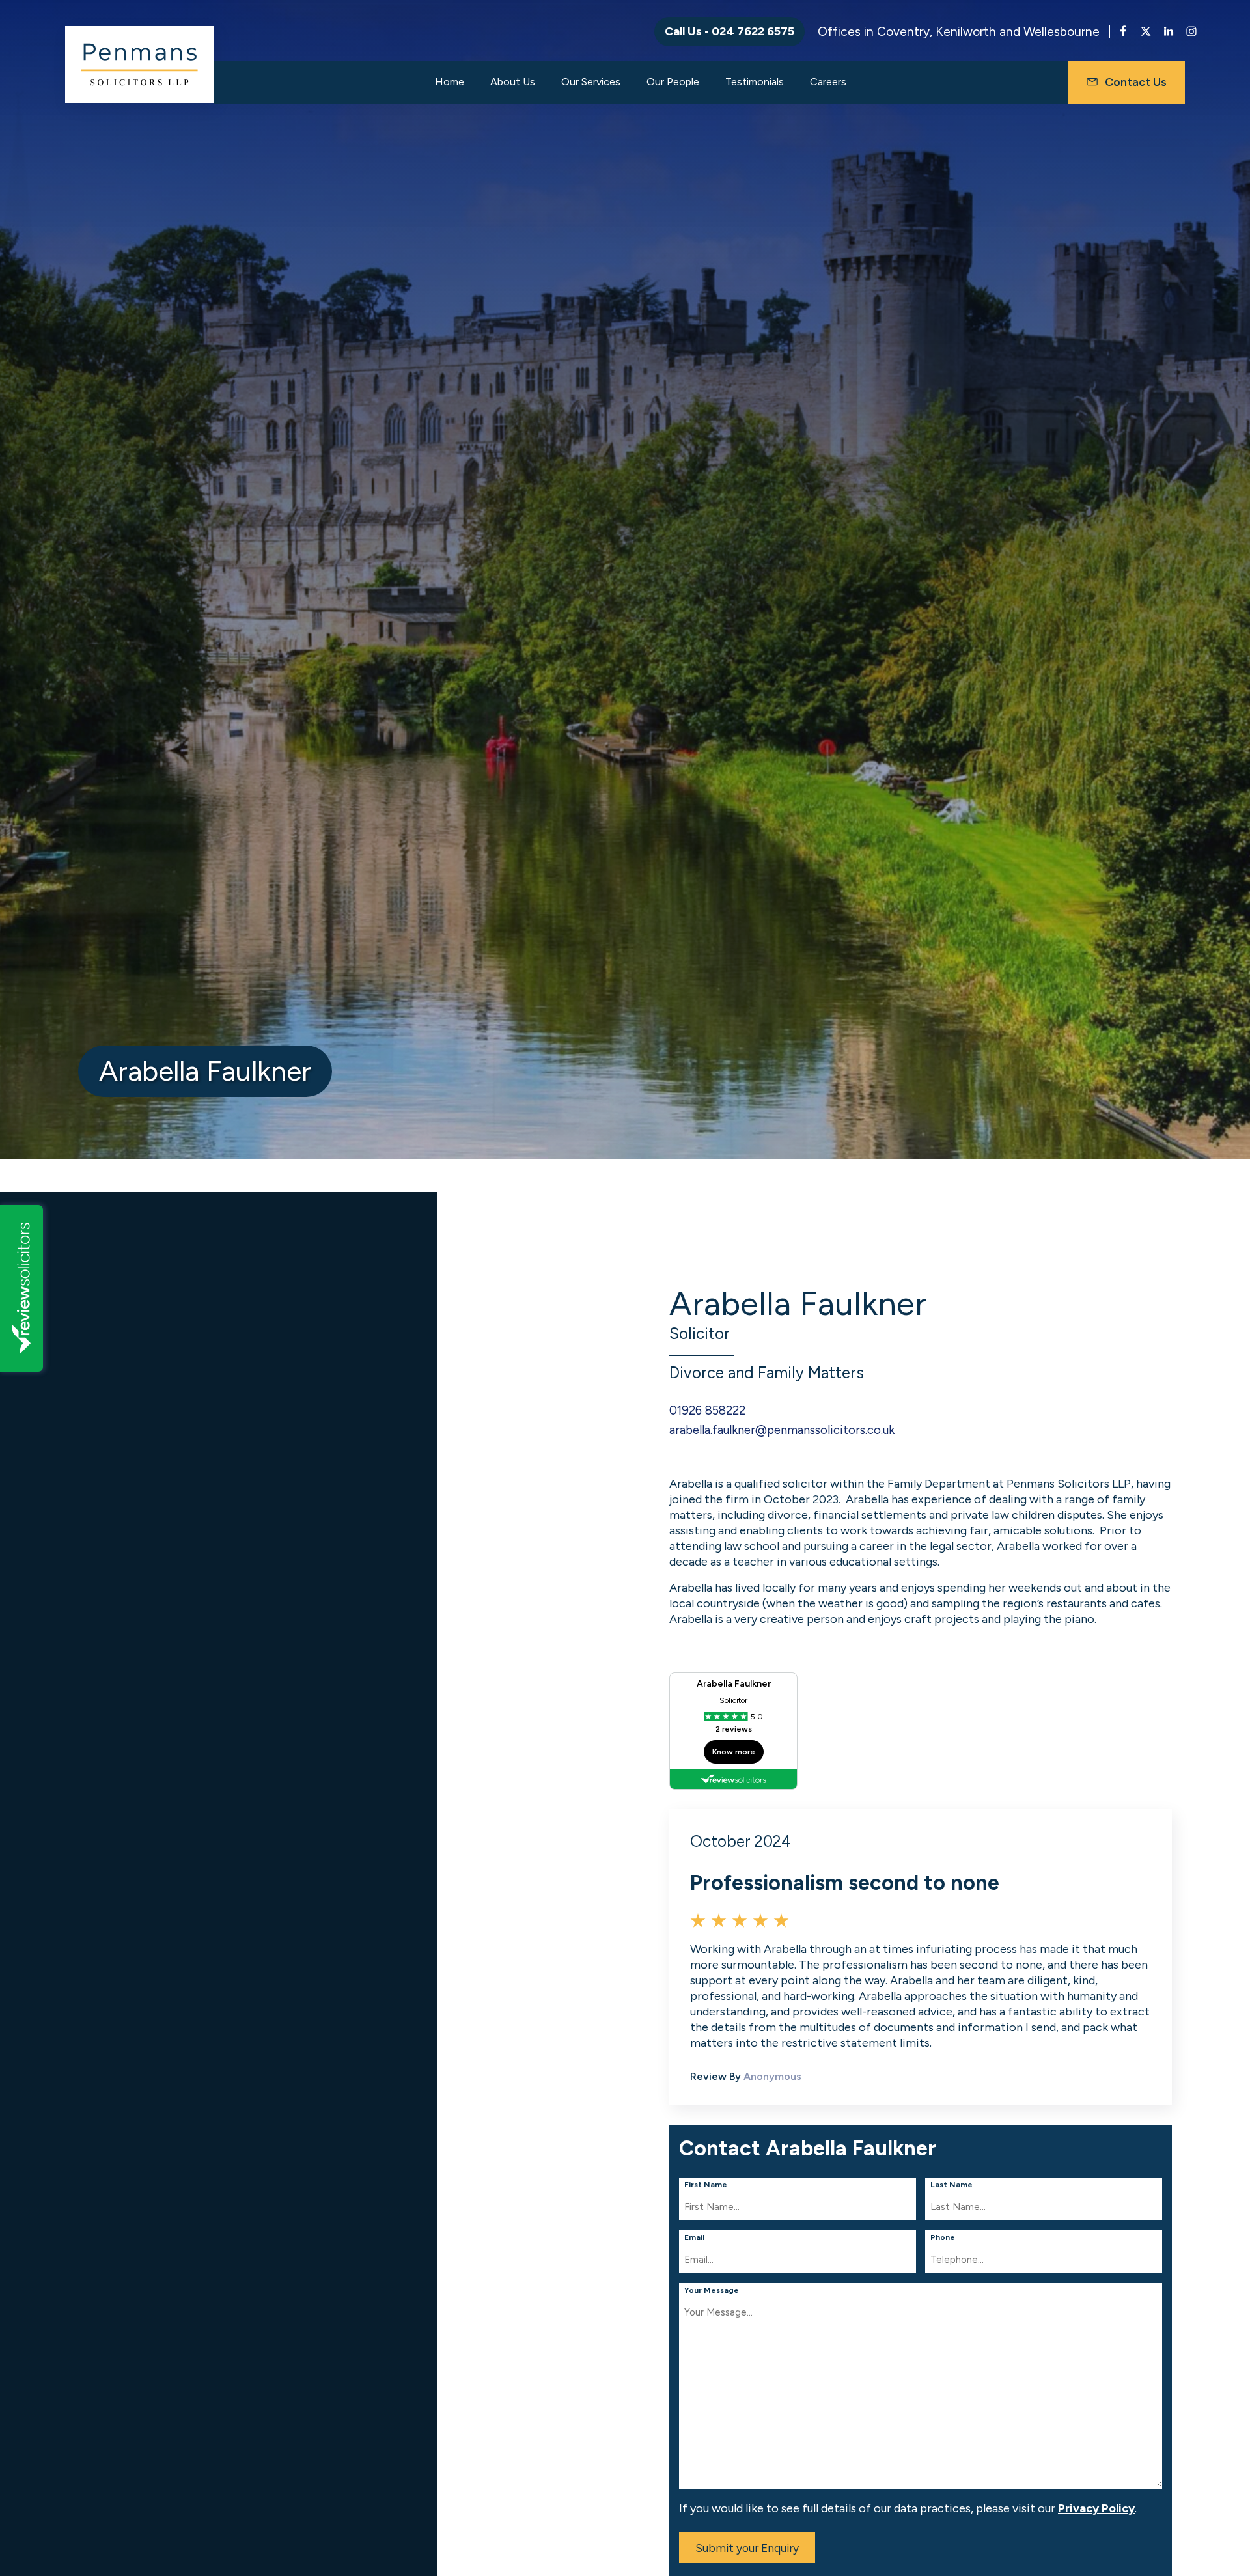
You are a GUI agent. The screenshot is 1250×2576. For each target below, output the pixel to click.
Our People (673, 82)
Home (450, 82)
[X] (1146, 34)
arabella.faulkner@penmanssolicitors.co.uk (782, 1430)
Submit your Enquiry (747, 2548)
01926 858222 (707, 1411)
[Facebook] (1123, 34)
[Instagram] (1191, 34)
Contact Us (1136, 82)
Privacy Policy (1096, 2508)
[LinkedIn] (1169, 34)
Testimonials (755, 82)
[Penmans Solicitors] (139, 64)
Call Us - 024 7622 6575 (729, 31)
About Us (513, 82)
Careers (828, 82)
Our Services (591, 82)
